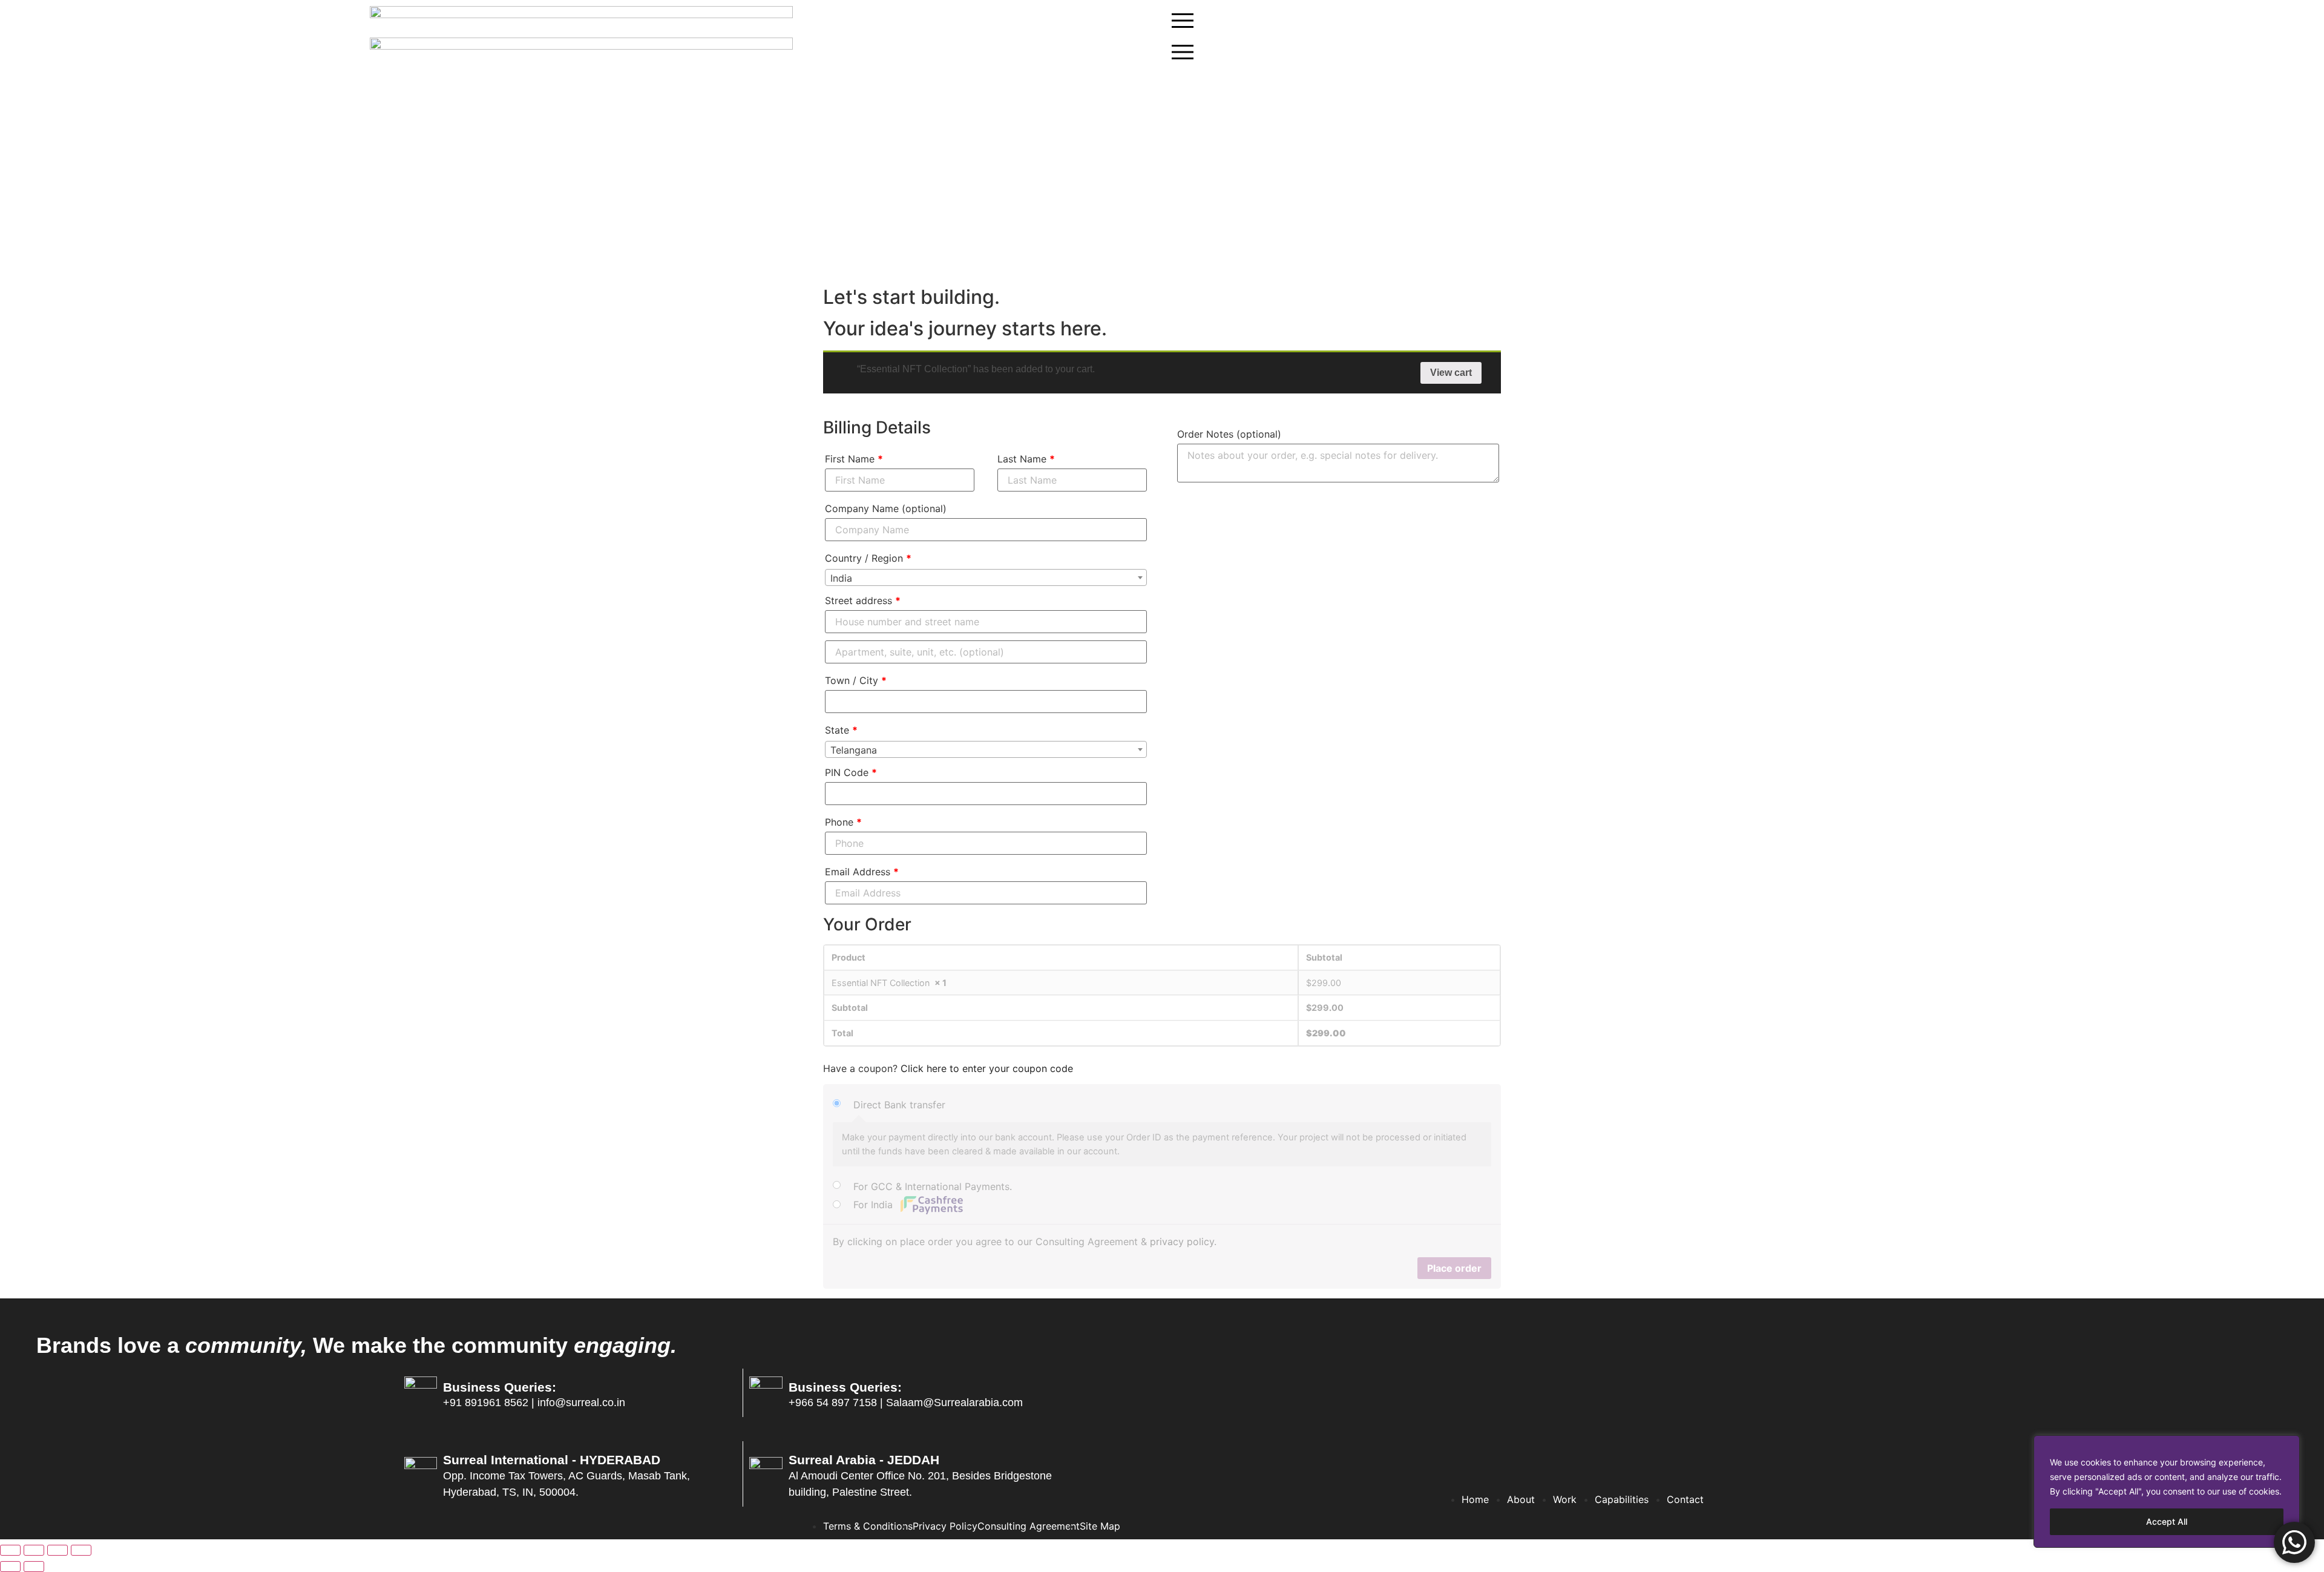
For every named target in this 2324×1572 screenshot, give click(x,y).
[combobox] (986, 577)
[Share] (34, 1550)
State (841, 730)
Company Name (886, 508)
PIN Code (851, 772)
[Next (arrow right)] (34, 1567)
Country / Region (868, 558)
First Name (854, 459)
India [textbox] (841, 578)
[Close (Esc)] (10, 1550)
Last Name (1026, 459)
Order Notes (1229, 434)
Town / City (856, 680)
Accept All (2167, 1521)
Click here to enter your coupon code (987, 1068)
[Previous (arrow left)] (10, 1567)
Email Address (862, 872)
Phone (843, 822)
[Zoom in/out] (81, 1550)
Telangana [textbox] (854, 750)
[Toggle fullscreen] (57, 1550)
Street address (863, 600)
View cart (1451, 373)
